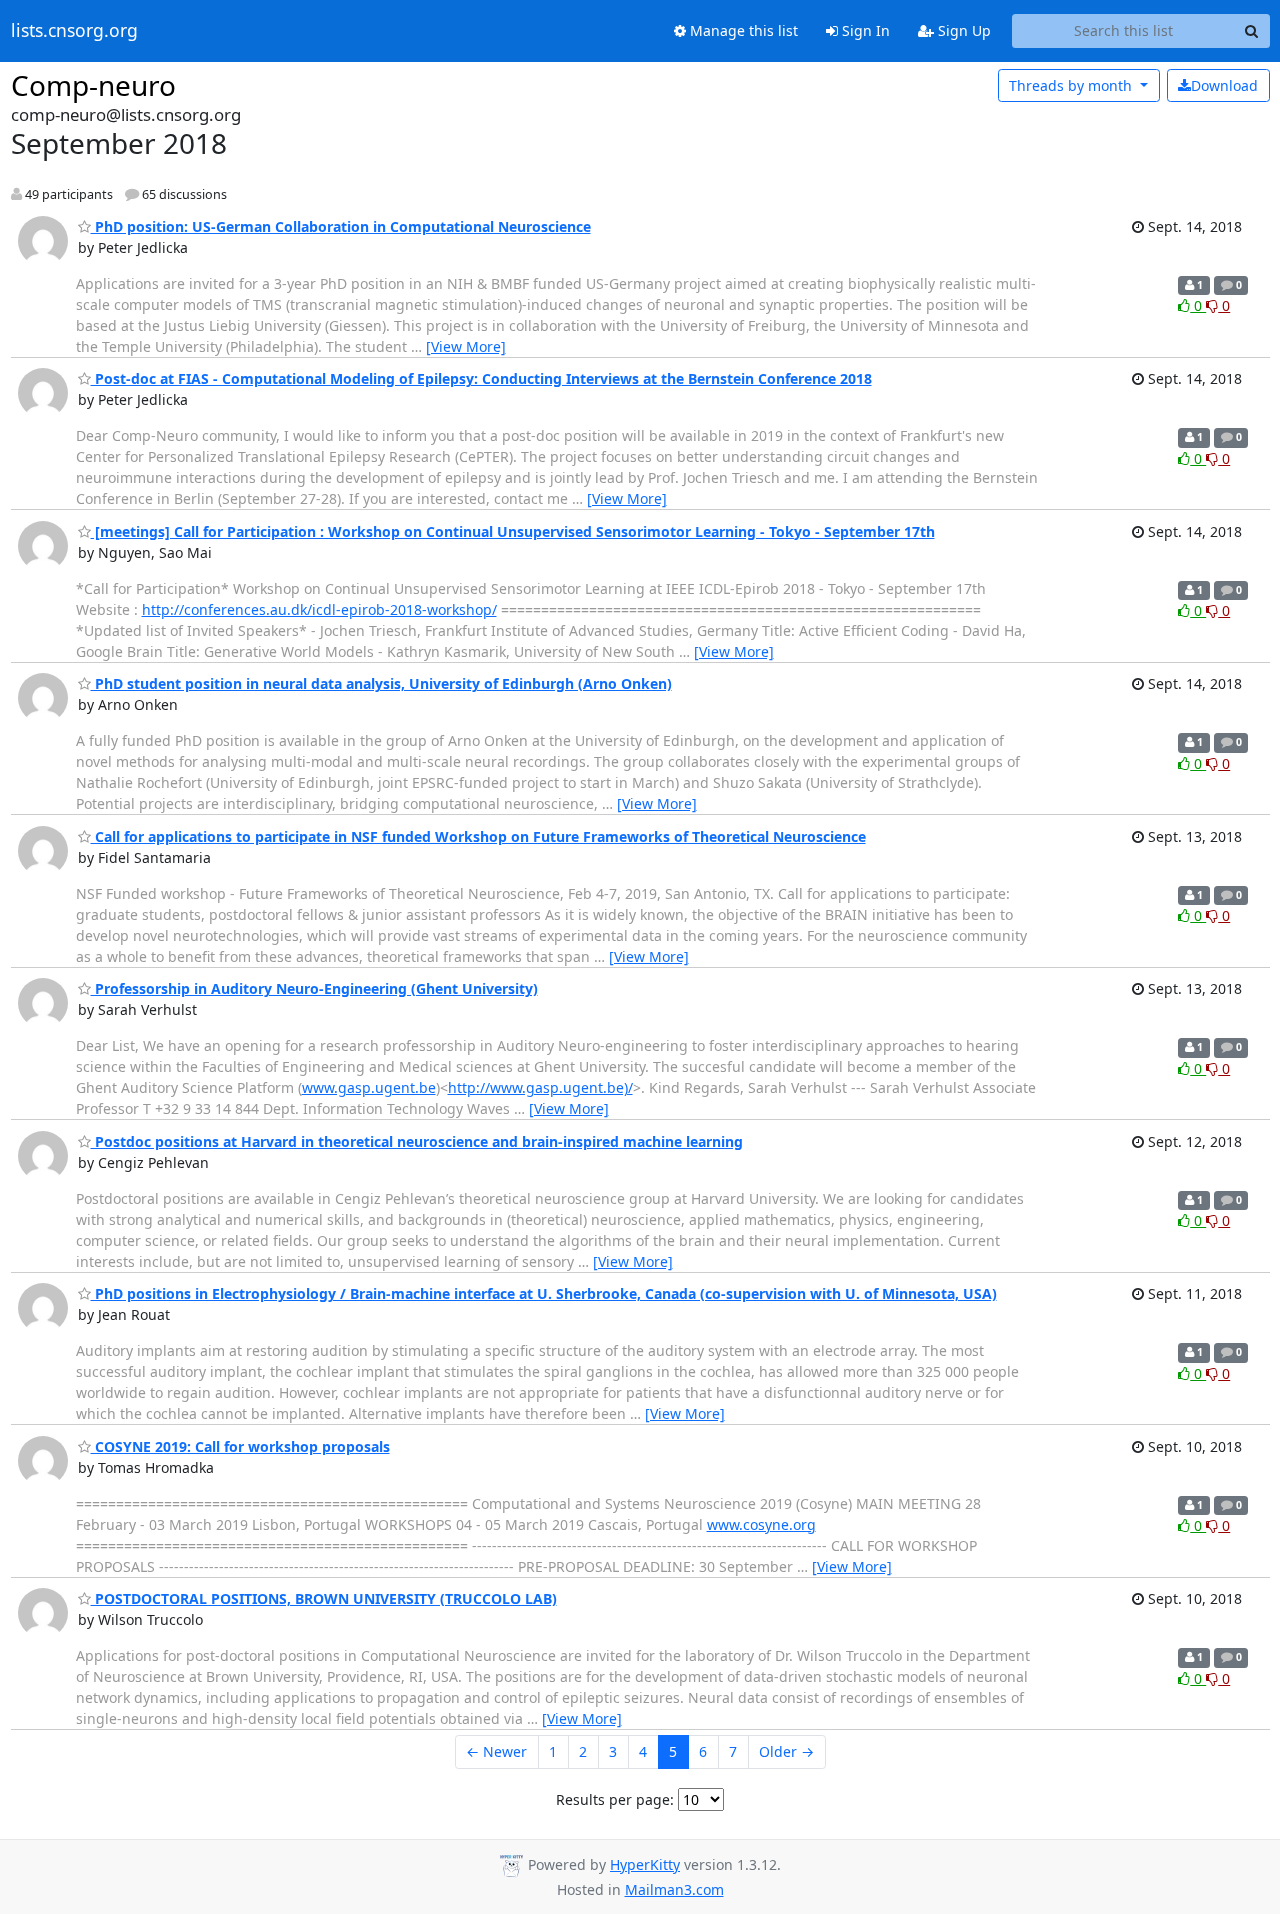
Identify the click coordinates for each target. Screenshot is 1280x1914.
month (1072, 85)
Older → (786, 1751)
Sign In (864, 30)
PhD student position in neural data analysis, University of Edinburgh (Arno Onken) (381, 683)
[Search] (1252, 31)
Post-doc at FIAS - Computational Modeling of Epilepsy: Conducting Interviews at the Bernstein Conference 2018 (481, 378)
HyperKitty (645, 1864)
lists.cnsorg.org (74, 31)
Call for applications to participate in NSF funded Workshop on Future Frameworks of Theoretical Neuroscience (478, 836)
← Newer (496, 1751)
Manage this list (742, 30)
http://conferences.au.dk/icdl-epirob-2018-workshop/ (319, 609)
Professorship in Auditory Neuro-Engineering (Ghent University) (314, 988)
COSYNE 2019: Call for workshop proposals (240, 1446)
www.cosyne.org (761, 1524)
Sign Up (962, 30)
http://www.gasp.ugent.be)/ (540, 1087)
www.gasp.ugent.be (369, 1087)
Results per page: (615, 1799)
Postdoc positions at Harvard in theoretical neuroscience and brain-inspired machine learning (417, 1141)
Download (1224, 85)
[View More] (466, 346)
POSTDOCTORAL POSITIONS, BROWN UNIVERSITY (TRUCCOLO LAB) (324, 1598)
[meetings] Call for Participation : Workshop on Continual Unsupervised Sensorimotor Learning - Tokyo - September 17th (513, 531)
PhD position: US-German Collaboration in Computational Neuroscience (341, 226)
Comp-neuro (93, 85)
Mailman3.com (674, 1889)
